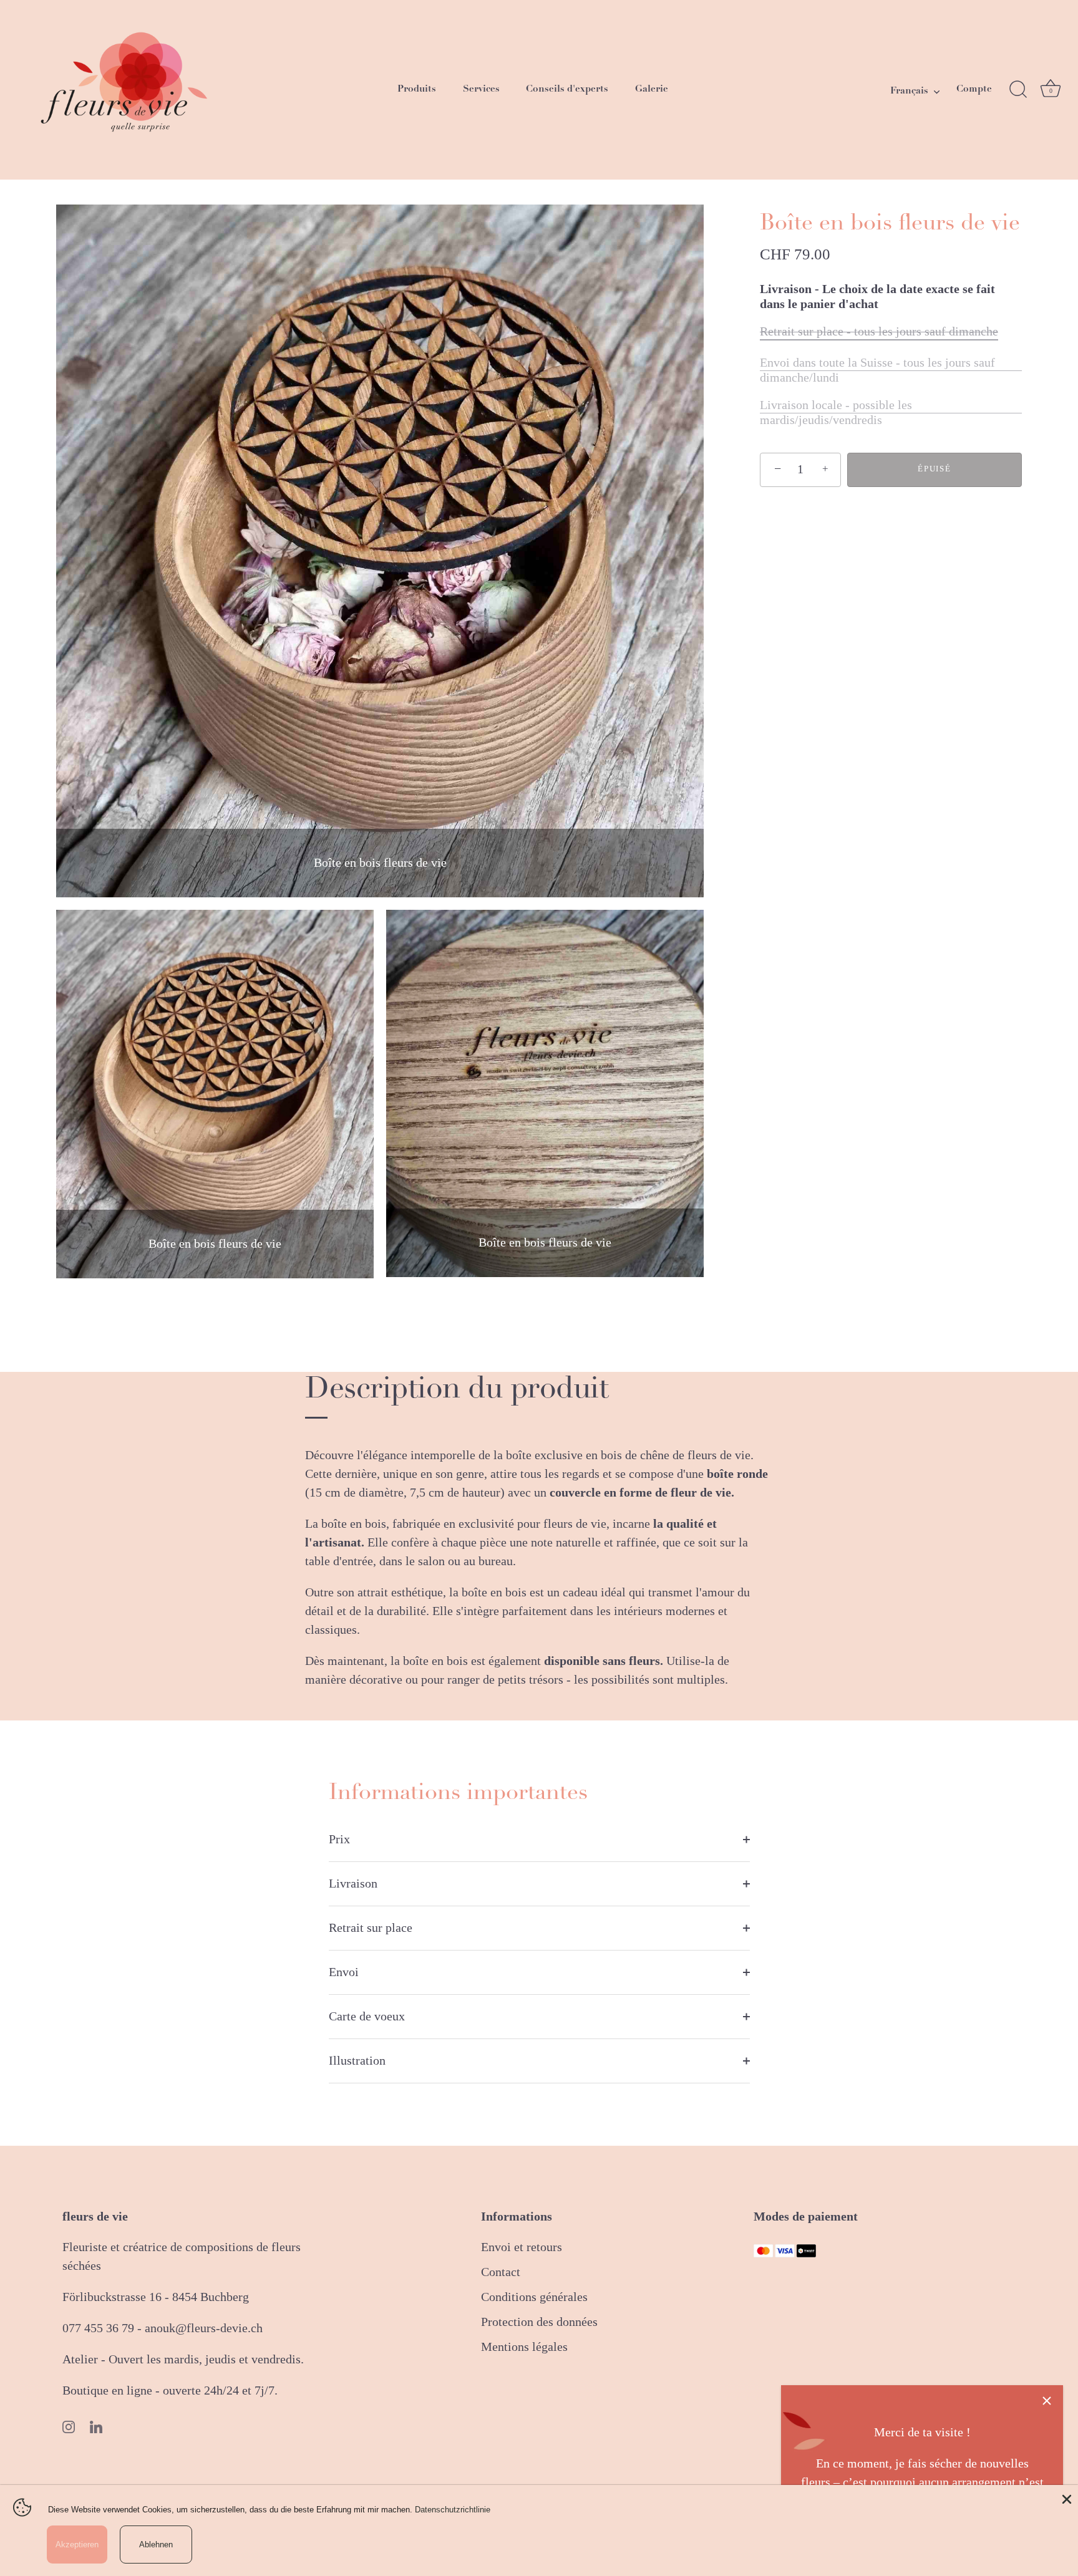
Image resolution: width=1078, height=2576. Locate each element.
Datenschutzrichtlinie (453, 2510)
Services (481, 89)
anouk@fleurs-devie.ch (204, 2328)
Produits (417, 89)
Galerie (652, 89)
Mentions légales (524, 2347)
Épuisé (934, 469)
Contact (501, 2272)
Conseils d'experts (567, 89)
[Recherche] (1018, 90)
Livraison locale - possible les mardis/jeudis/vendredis (836, 413)
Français (909, 91)
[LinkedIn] (96, 2428)
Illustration (357, 2061)
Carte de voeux (367, 2017)
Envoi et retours (522, 2247)
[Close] (1066, 2497)
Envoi (344, 1972)
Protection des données (539, 2322)
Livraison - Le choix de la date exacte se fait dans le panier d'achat (877, 297)
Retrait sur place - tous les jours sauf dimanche (879, 332)
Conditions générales (534, 2297)
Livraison (353, 1884)
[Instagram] (69, 2428)
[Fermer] (1047, 2401)
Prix (339, 1840)
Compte (974, 89)
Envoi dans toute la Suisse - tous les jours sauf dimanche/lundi (877, 370)
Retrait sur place (371, 1928)
